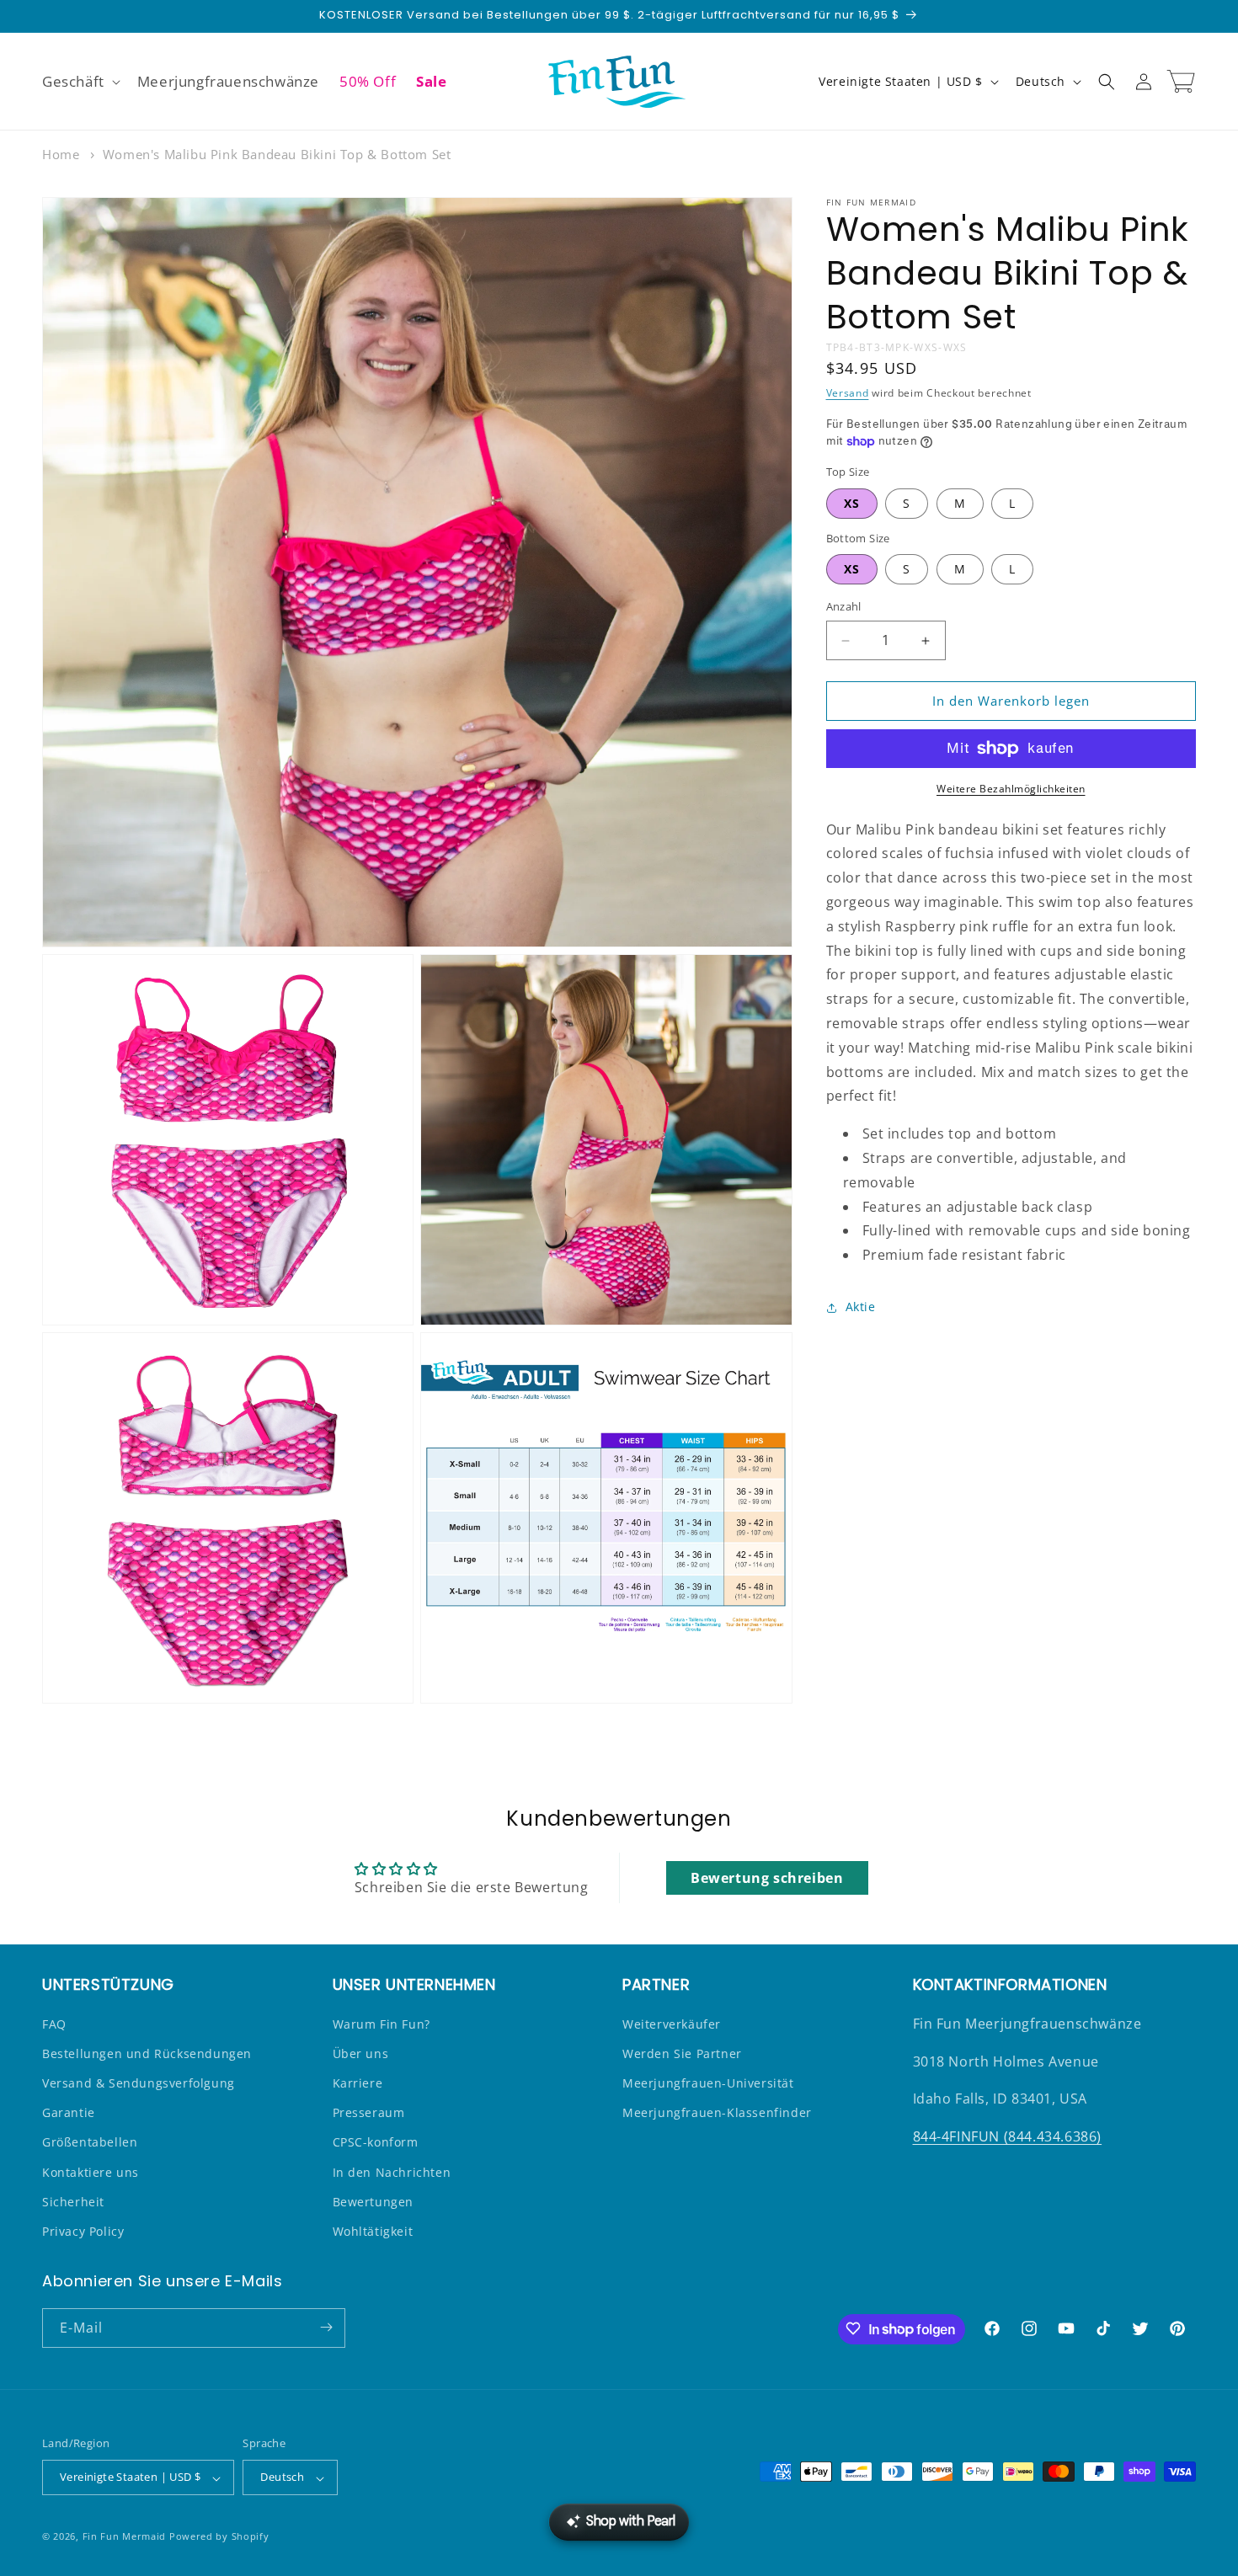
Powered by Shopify (219, 2537)
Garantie (69, 2112)
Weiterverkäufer (672, 2023)
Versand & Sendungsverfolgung (139, 2083)
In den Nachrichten (392, 2171)
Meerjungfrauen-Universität (708, 2083)
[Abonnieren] (326, 2327)
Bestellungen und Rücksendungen (147, 2053)
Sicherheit (73, 2201)
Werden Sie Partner (682, 2053)
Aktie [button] (861, 1307)
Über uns (361, 2053)
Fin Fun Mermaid (125, 2537)
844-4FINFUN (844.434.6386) (1008, 2136)
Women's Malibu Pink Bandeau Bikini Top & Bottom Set (277, 154)
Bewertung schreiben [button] (767, 1879)
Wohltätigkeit (373, 2231)
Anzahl (844, 607)
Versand (848, 394)
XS (852, 503)
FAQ (54, 2023)
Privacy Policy (83, 2231)
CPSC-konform (376, 2142)
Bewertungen (374, 2201)
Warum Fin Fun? (382, 2023)
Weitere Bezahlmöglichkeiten (1011, 789)
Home (61, 154)
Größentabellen (90, 2142)
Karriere (358, 2083)
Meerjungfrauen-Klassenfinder (717, 2112)
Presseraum (369, 2112)
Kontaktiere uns (91, 2171)
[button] (80, 82)
